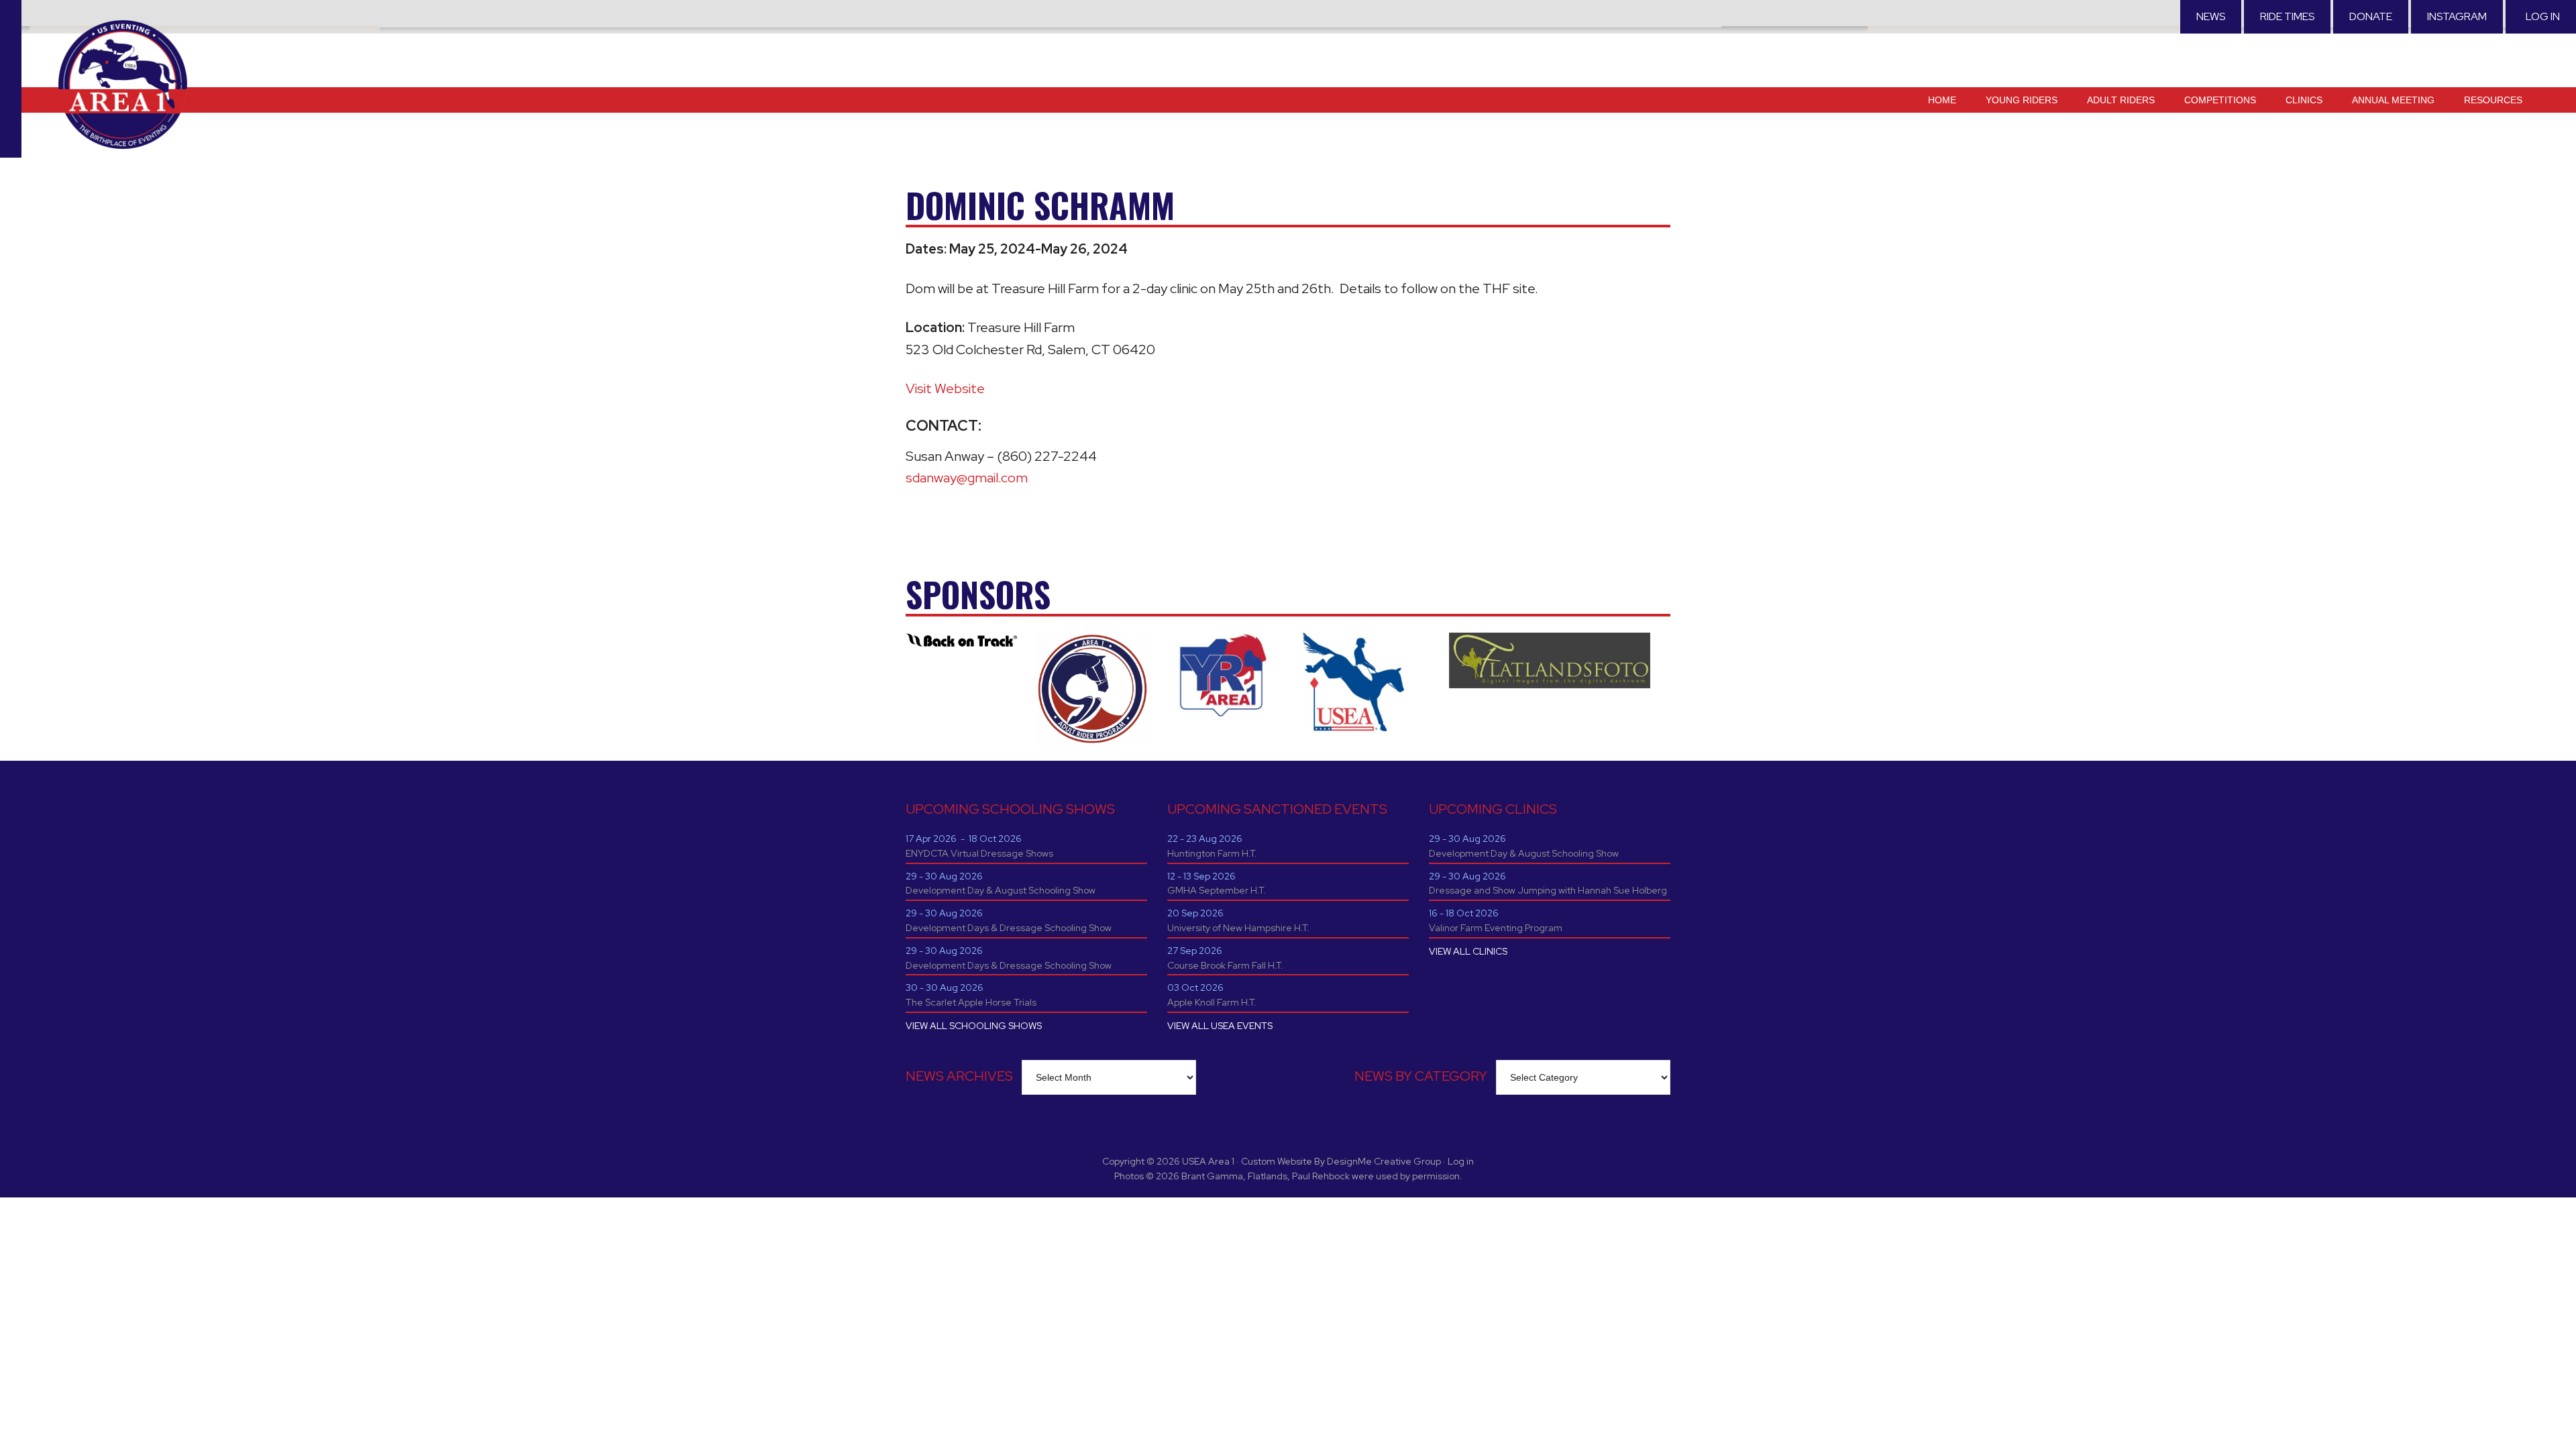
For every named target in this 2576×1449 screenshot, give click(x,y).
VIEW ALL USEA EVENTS (1220, 1026)
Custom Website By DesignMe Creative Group (1341, 1161)
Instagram (2457, 16)
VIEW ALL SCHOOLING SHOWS (974, 1026)
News (2211, 16)
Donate (2371, 16)
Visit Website (945, 388)
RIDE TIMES (2287, 16)
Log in (2543, 16)
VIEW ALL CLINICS (1468, 951)
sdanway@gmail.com (967, 478)
